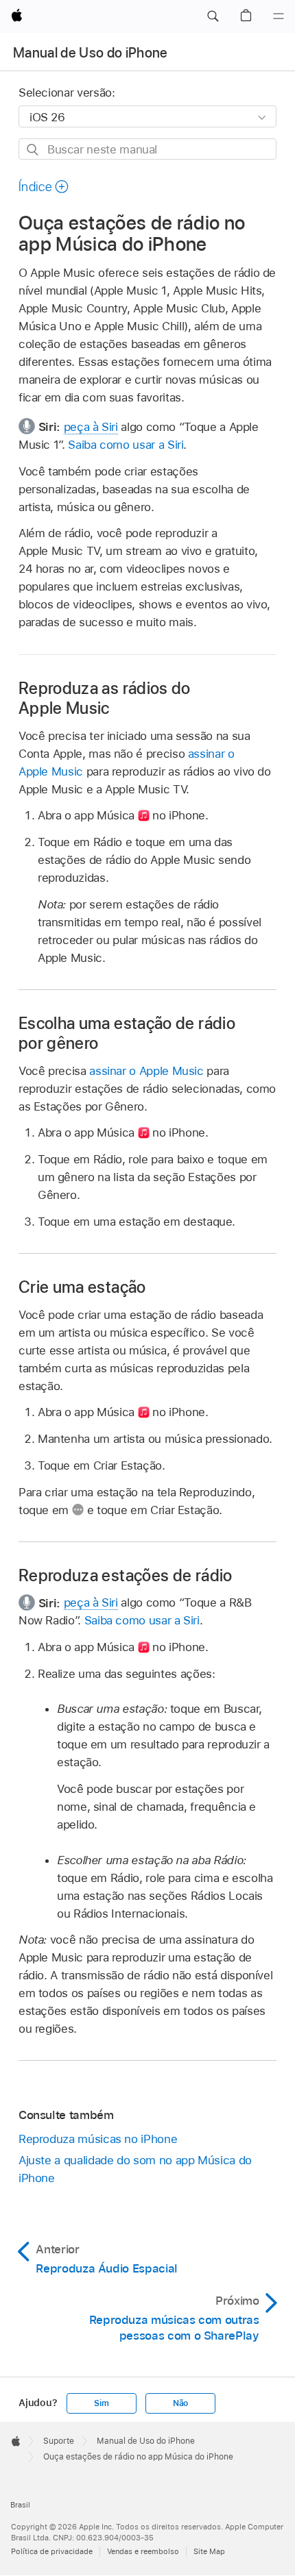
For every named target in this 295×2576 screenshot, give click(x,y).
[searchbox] (147, 149)
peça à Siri (91, 427)
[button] (213, 16)
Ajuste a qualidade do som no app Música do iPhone (135, 2169)
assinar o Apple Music (146, 1071)
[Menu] (279, 16)
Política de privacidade (52, 2551)
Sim (101, 2403)
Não (180, 2403)
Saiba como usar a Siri (126, 445)
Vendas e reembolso (143, 2551)
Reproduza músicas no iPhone (98, 2139)
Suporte (59, 2441)
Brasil (20, 2505)
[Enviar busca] (33, 150)
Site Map (209, 2551)
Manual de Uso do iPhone (91, 53)
